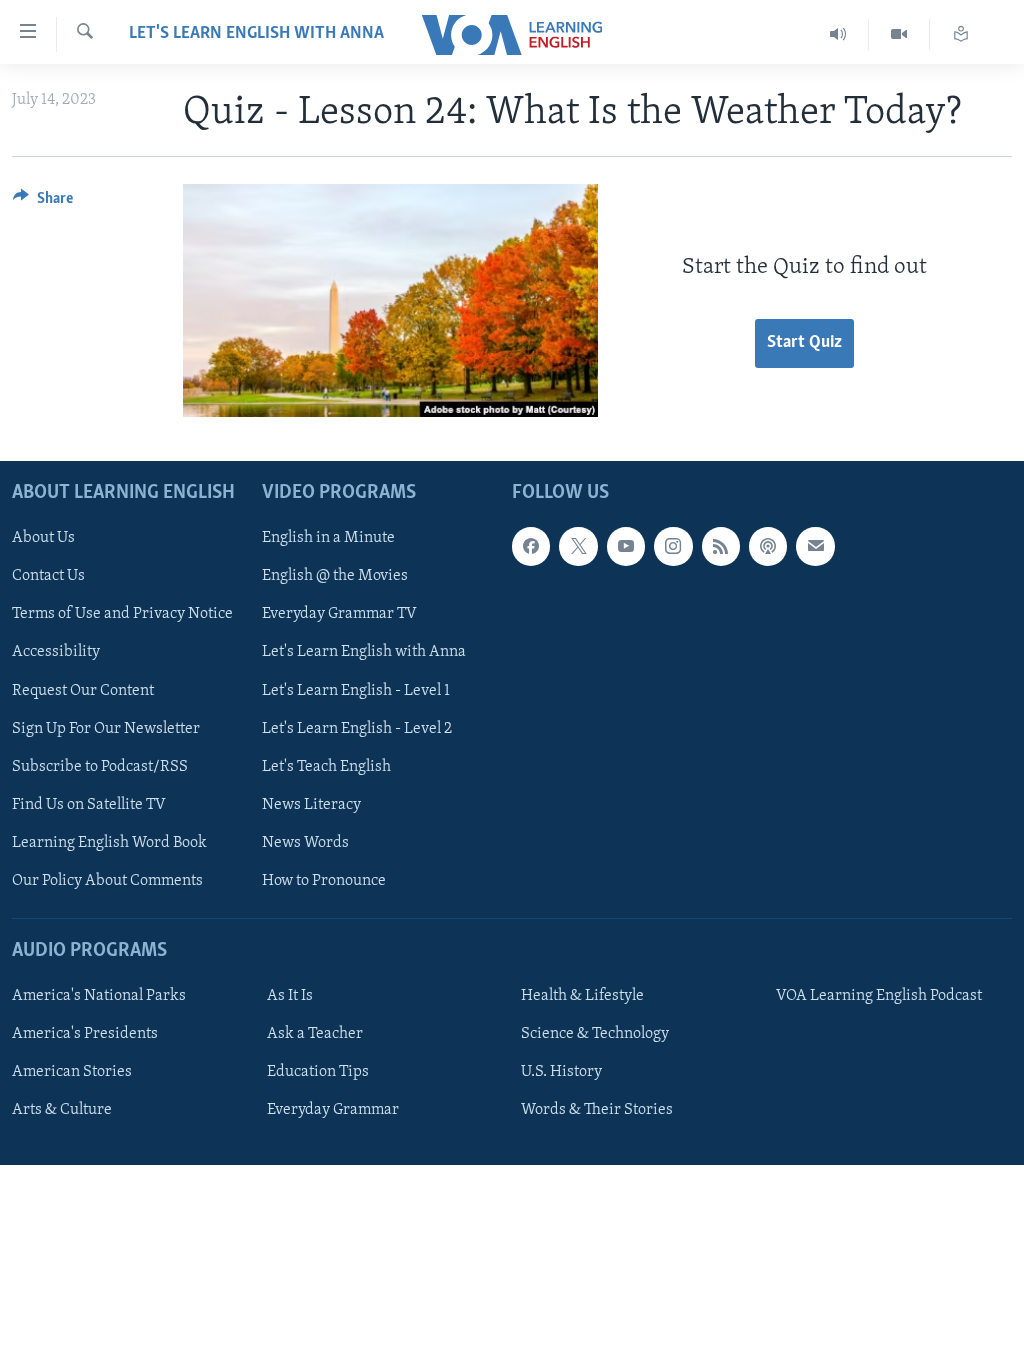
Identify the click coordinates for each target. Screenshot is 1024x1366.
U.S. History (561, 1072)
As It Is (290, 996)
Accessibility (56, 652)
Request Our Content (83, 690)
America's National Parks (99, 996)
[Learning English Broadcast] (838, 34)
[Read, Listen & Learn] (961, 34)
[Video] (899, 34)
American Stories (72, 1072)
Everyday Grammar (333, 1110)
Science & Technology (595, 1034)
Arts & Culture (62, 1110)
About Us (43, 538)
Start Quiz (804, 343)
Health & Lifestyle (582, 996)
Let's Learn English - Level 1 (356, 690)
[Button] (43, 203)
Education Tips (318, 1072)
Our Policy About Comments (107, 880)
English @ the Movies (335, 576)
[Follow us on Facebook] (531, 546)
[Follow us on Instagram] (673, 546)
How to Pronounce (324, 880)
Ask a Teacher (315, 1034)
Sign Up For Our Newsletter (106, 728)
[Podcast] (768, 546)
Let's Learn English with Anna (256, 34)
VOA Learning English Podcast (879, 996)
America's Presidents (85, 1034)
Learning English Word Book (109, 842)
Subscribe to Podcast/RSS (100, 766)
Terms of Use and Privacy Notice (122, 614)
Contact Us (48, 576)
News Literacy (311, 804)
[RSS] (721, 546)
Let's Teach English (326, 766)
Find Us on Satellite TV (89, 804)
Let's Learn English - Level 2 (357, 728)
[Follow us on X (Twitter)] (578, 546)
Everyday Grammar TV (339, 614)
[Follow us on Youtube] (626, 546)
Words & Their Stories (597, 1110)
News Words (305, 842)
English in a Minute (328, 538)
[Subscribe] (815, 546)
